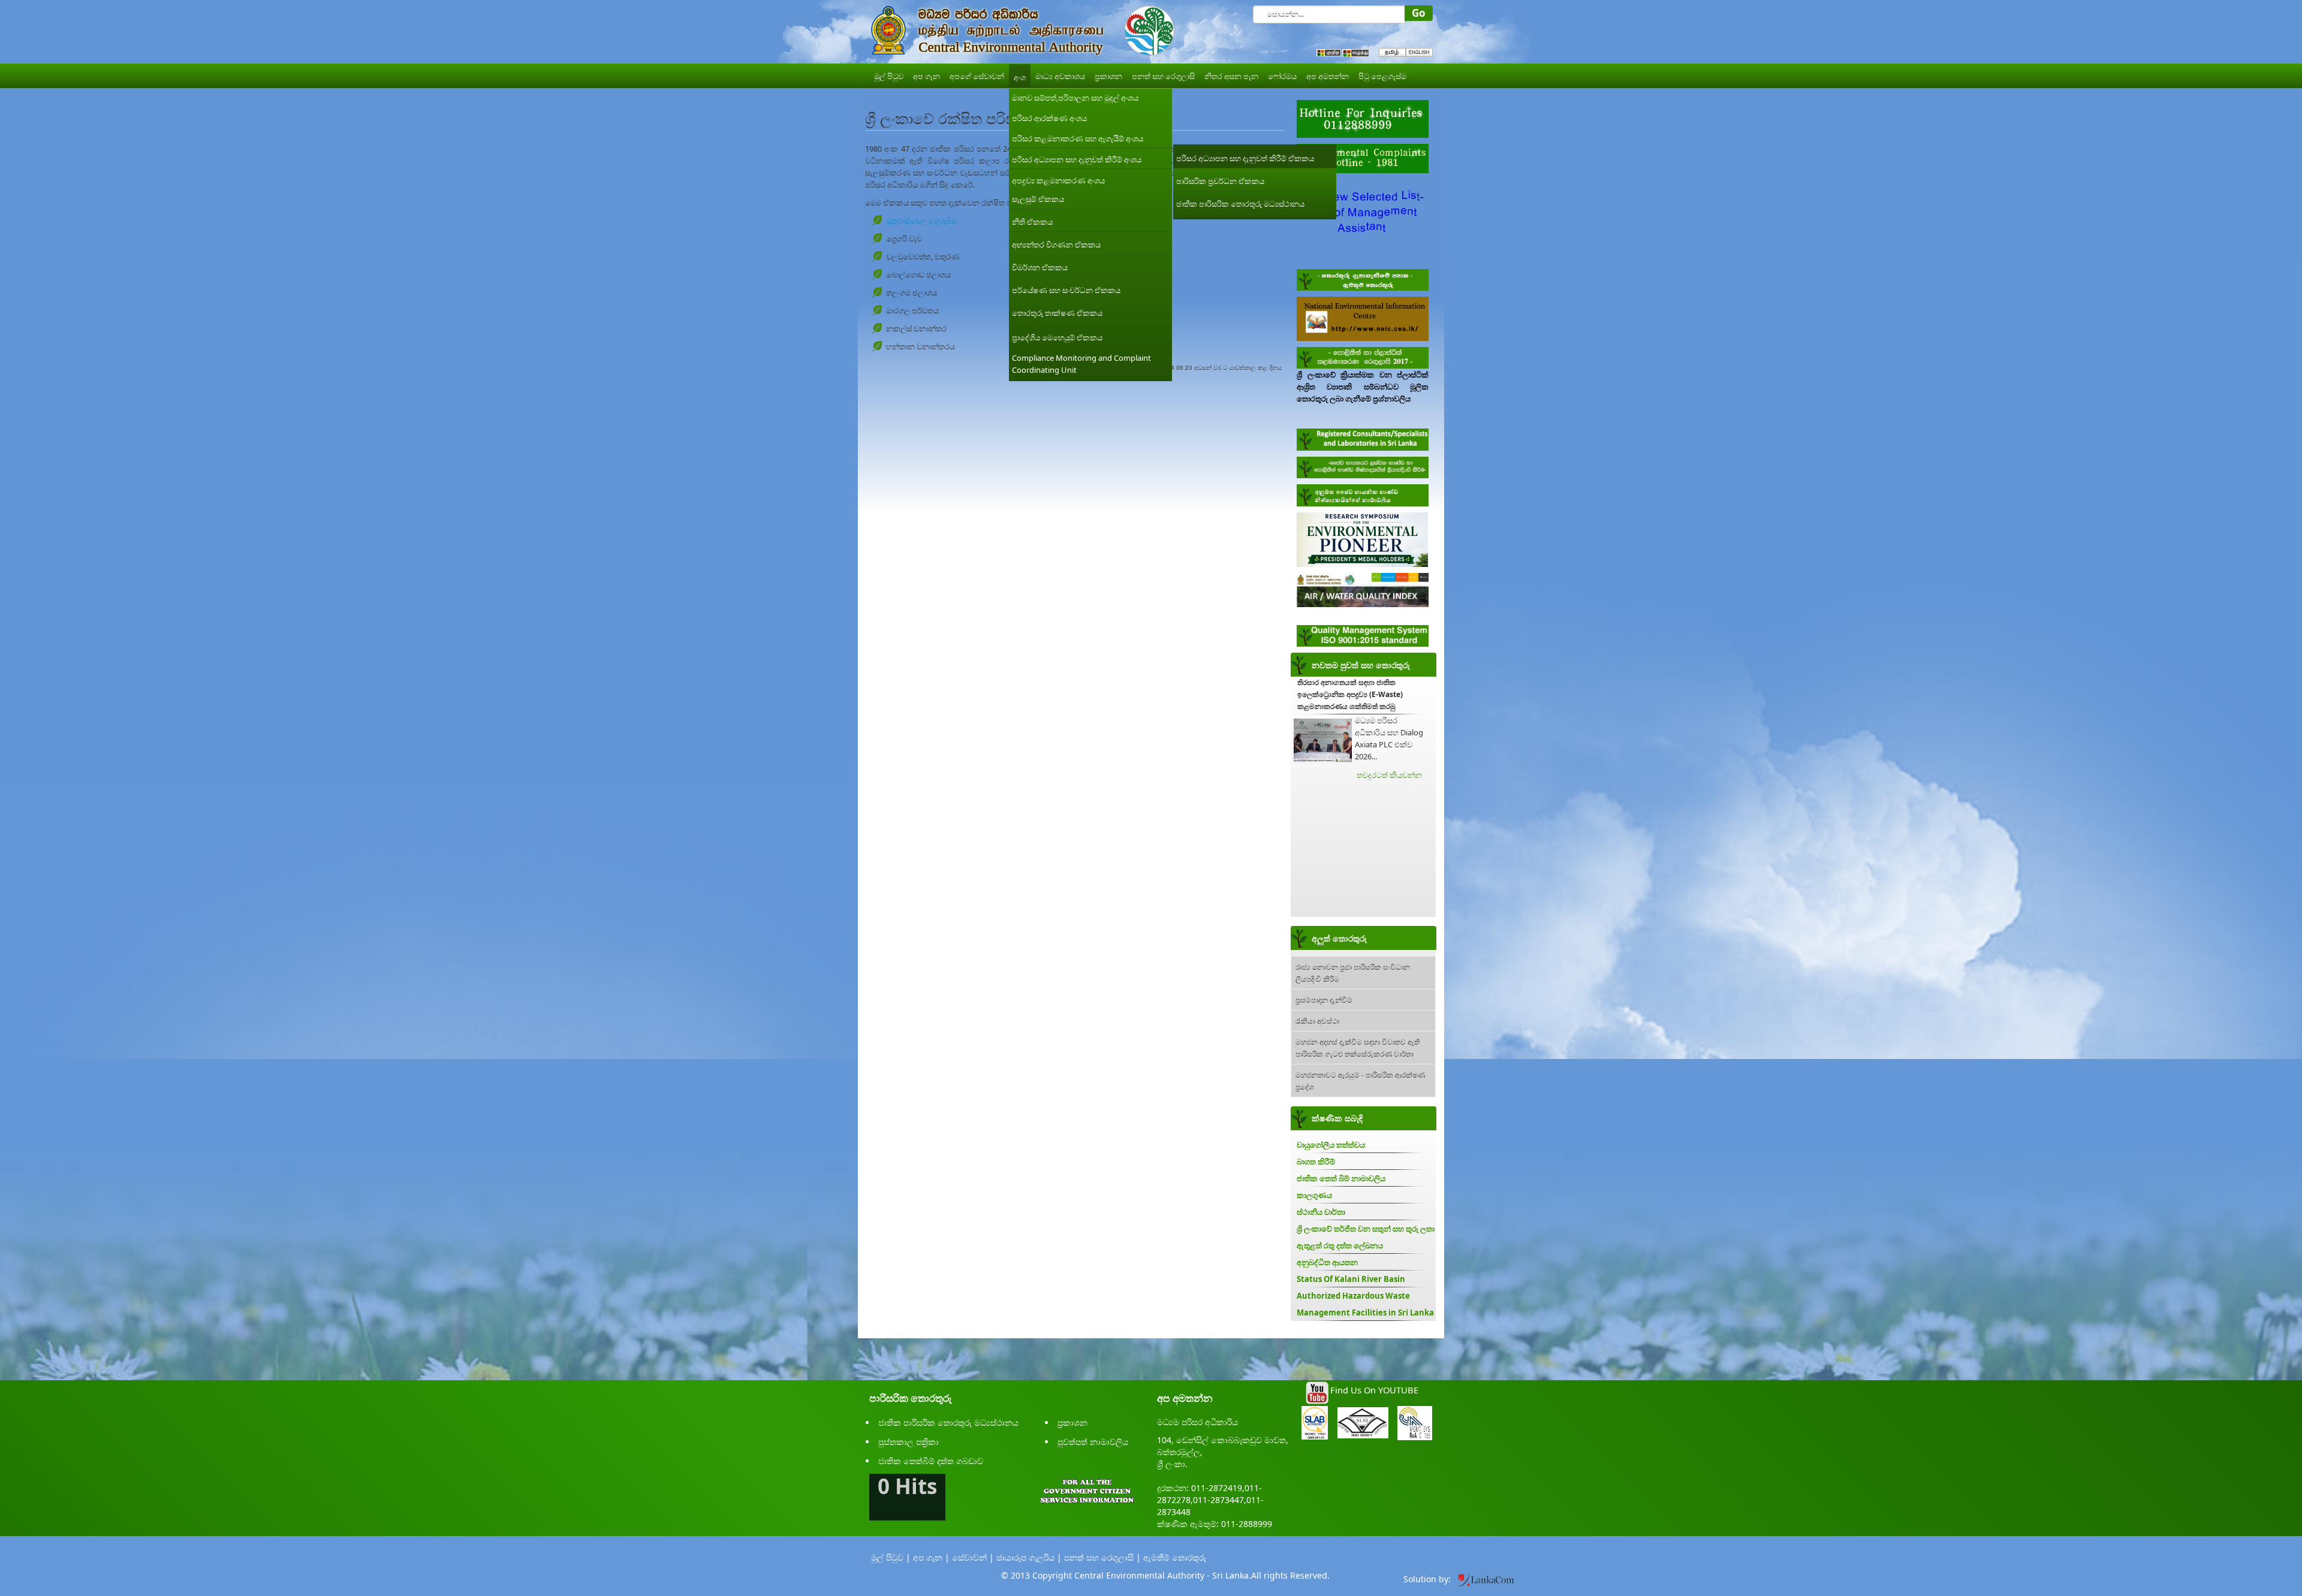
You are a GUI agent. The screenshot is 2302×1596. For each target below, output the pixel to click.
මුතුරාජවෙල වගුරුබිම (921, 221)
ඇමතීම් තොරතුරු (1175, 1557)
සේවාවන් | (973, 1557)
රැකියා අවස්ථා (1317, 1020)
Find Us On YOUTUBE (1374, 1390)
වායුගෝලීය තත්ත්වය (1331, 1145)
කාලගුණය (1314, 1195)
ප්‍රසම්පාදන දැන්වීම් (1324, 999)
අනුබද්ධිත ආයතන (1327, 1262)
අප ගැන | (931, 1557)
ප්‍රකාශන (1072, 1422)
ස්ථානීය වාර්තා (1321, 1212)
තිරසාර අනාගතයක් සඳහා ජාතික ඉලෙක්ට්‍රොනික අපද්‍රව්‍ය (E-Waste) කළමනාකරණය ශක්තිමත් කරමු (1350, 694)
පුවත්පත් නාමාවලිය (1093, 1442)
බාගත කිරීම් (1316, 1161)
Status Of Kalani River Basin (1351, 1279)
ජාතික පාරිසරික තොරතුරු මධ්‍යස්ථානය (948, 1422)
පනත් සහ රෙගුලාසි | (1102, 1557)
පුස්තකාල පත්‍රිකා (909, 1442)
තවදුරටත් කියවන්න (1389, 775)
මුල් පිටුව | (891, 1557)
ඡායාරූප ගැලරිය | (1029, 1557)
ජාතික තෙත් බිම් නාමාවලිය (1341, 1178)
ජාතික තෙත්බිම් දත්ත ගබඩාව (931, 1461)
